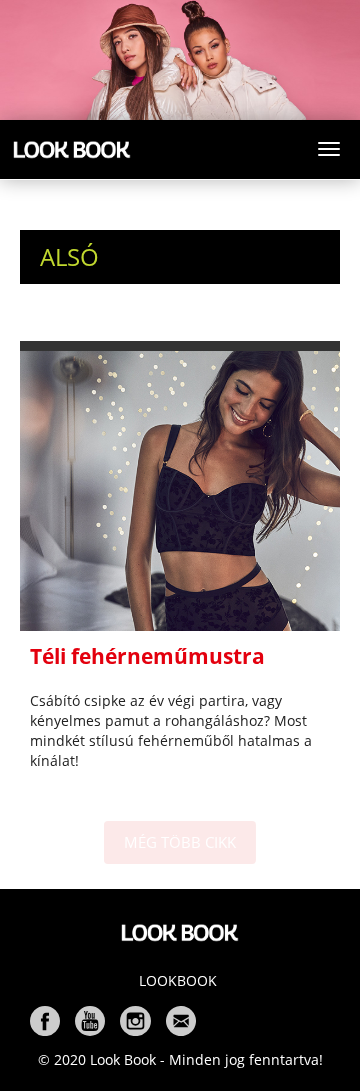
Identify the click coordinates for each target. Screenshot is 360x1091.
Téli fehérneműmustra (147, 656)
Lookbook (178, 980)
